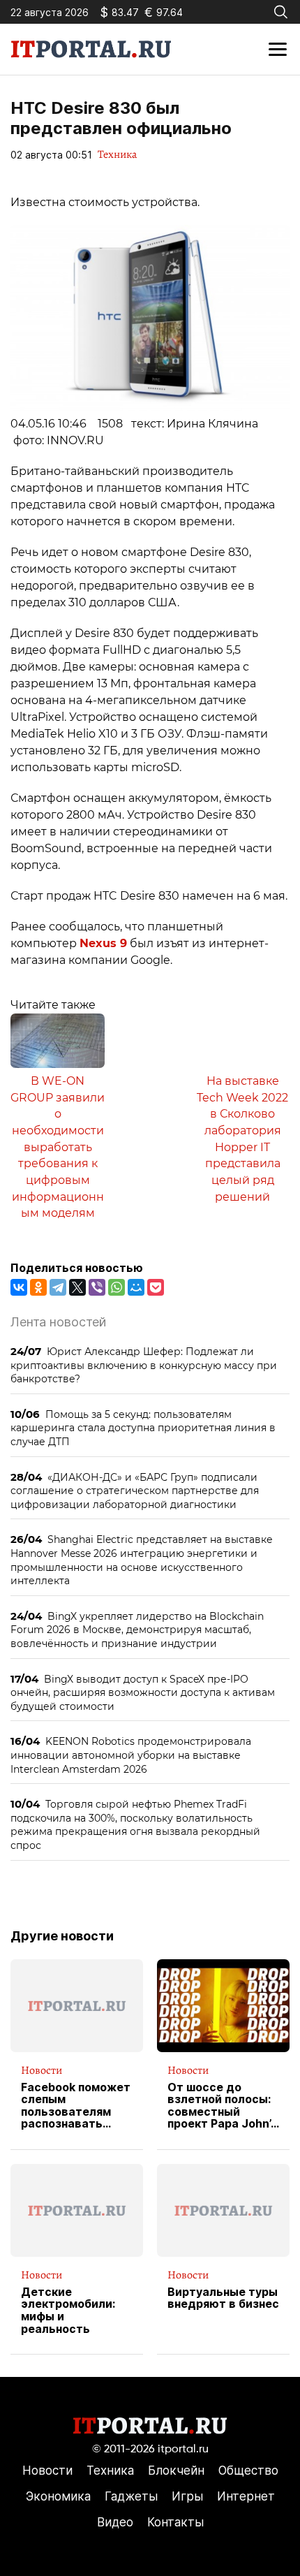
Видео (115, 2522)
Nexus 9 (103, 943)
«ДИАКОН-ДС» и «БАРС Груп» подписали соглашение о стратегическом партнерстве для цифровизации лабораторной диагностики (135, 1491)
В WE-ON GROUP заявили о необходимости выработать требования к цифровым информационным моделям (58, 1147)
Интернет (246, 2496)
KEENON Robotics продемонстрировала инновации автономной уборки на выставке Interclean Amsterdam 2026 (131, 1755)
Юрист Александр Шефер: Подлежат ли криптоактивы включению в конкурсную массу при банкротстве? (144, 1365)
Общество (248, 2471)
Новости (42, 2070)
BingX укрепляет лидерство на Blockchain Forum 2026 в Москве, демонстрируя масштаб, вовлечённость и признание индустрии (137, 1630)
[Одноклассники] (38, 1287)
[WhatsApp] (117, 1287)
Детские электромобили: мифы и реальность (68, 2311)
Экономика (58, 2496)
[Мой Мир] (136, 1287)
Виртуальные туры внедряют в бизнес (223, 2298)
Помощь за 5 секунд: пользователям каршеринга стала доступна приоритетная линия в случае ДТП (143, 1428)
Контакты (175, 2522)
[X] (77, 1287)
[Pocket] (156, 1287)
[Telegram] (58, 1287)
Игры (187, 2496)
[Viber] (97, 1287)
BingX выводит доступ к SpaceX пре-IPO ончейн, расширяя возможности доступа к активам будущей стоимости (143, 1692)
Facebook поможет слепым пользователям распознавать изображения (76, 2106)
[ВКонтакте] (19, 1287)
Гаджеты (131, 2496)
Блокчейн (176, 2471)
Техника (117, 154)
